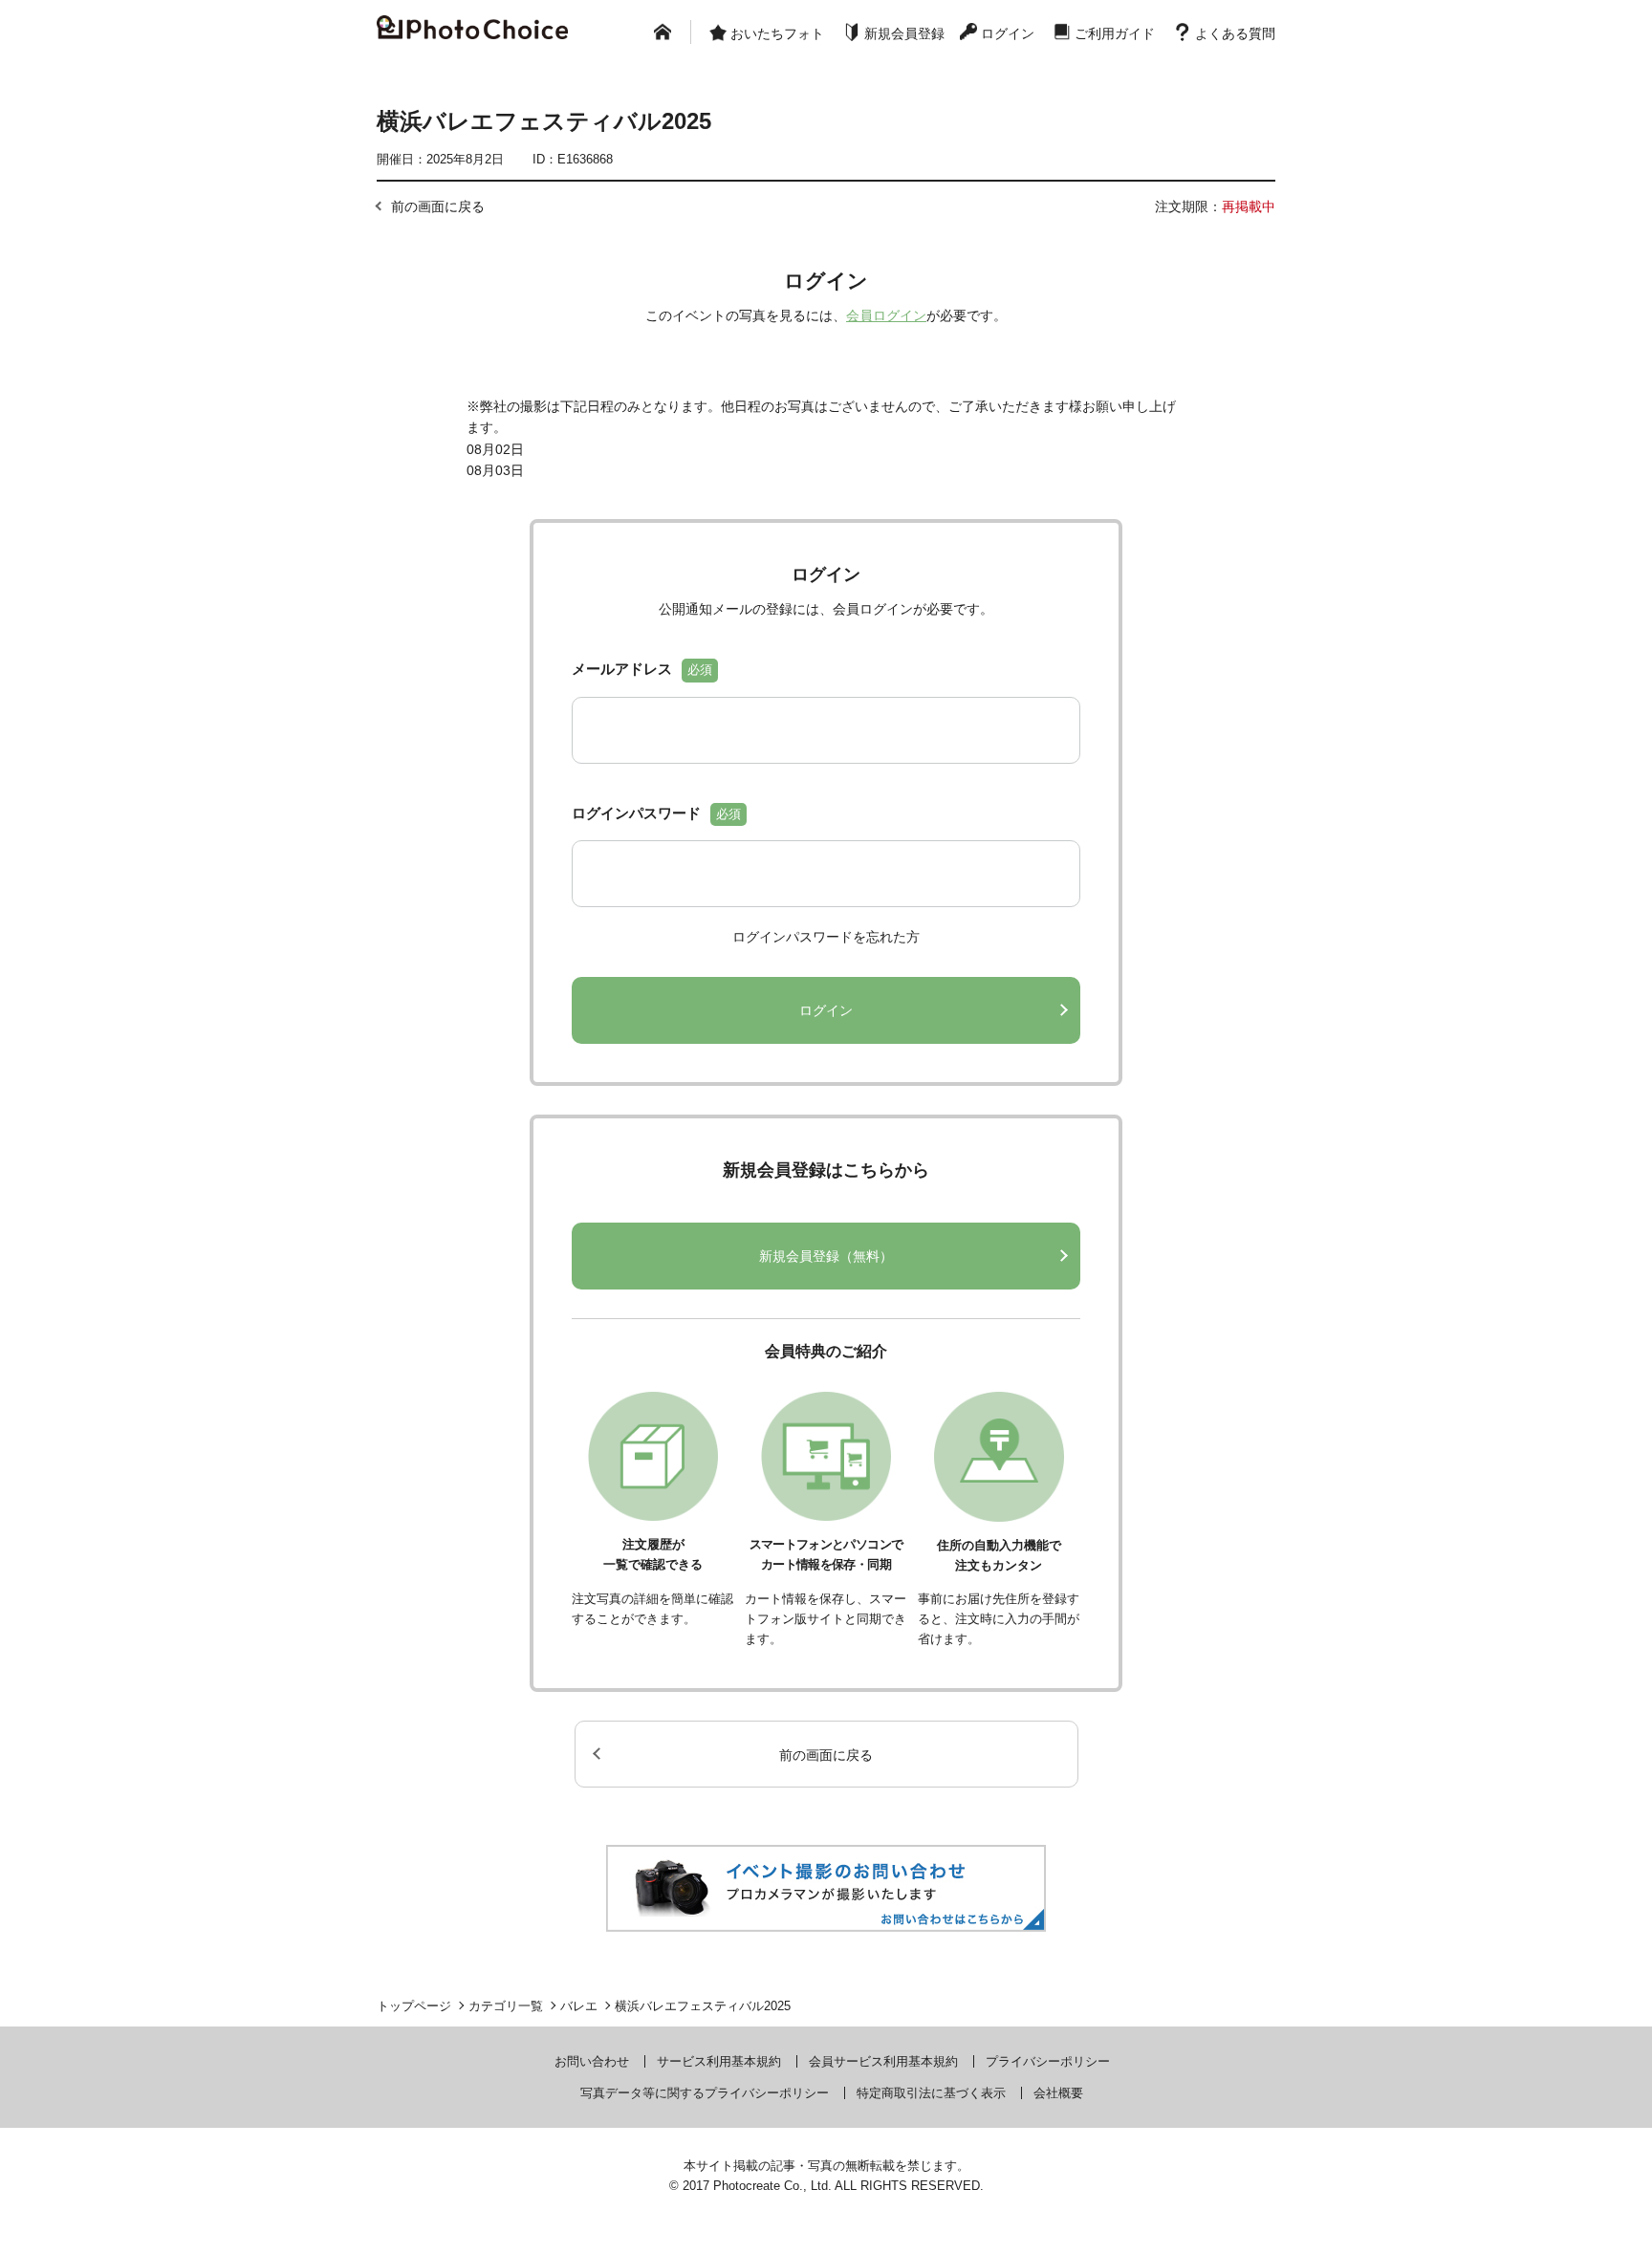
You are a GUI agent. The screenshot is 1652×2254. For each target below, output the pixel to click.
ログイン (1008, 33)
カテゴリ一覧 (506, 2006)
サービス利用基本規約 (719, 2061)
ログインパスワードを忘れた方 (826, 937)
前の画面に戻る (438, 206)
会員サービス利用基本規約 (883, 2061)
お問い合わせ (592, 2061)
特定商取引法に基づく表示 (931, 2093)
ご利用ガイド (1115, 33)
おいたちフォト (777, 33)
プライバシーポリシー (1048, 2061)
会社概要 (1058, 2093)
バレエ (579, 2006)
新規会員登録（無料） (826, 1256)
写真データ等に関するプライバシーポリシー (705, 2093)
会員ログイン (886, 315)
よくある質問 (1235, 33)
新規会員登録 (904, 33)
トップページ (414, 2006)
